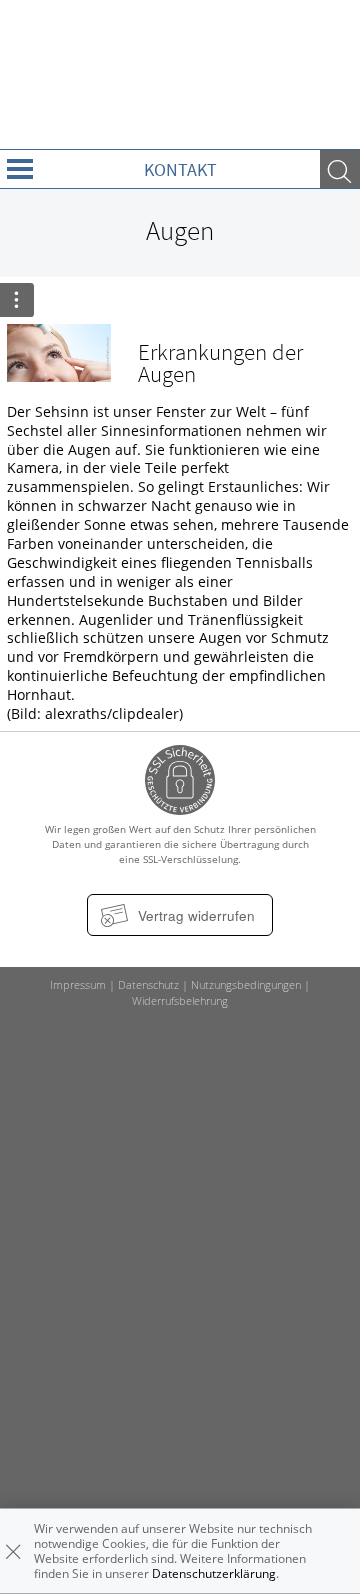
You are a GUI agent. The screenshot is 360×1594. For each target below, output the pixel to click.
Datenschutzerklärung (214, 1573)
